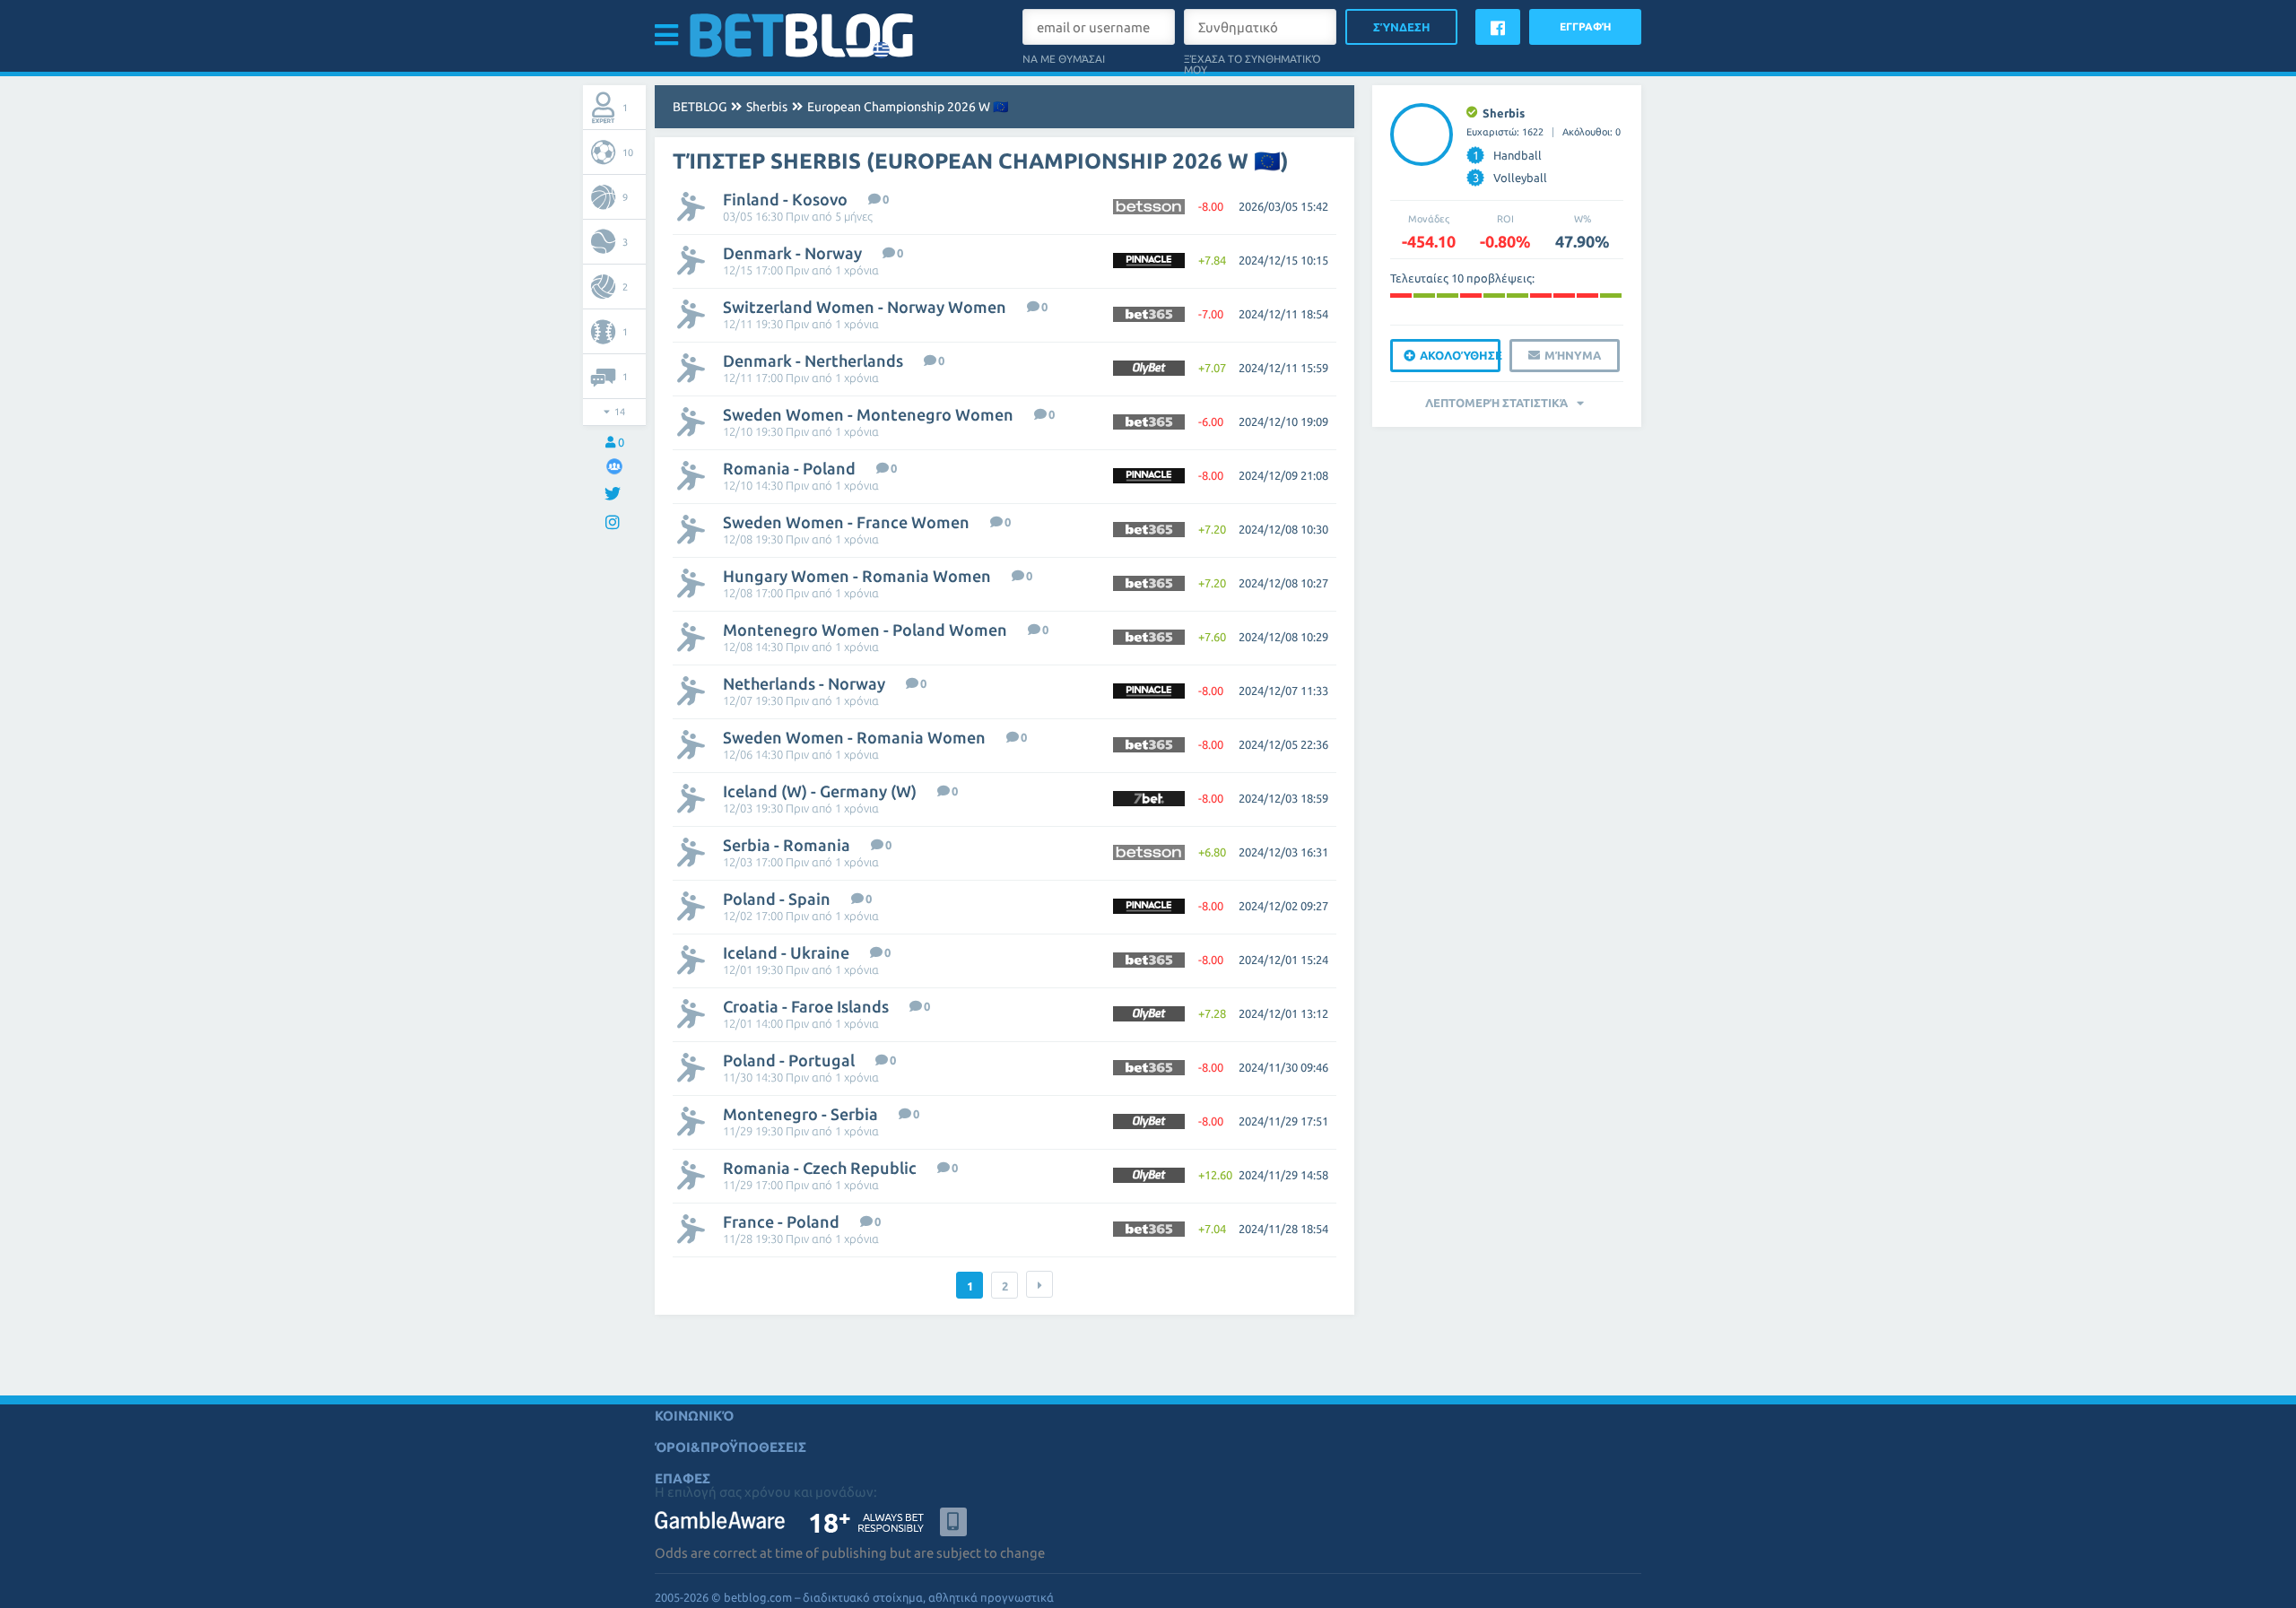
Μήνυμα (1573, 355)
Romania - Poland (789, 468)
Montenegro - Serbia (800, 1114)
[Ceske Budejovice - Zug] (1401, 296)
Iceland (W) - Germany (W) (820, 791)
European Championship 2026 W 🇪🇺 (908, 107)
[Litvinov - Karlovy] (1471, 296)
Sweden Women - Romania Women (854, 737)
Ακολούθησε (1460, 355)
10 (628, 152)
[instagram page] (615, 523)
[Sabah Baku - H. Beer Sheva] (1587, 296)
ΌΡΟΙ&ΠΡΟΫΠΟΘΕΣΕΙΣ (731, 1447)
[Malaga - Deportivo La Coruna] (1611, 296)
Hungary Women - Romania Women (857, 576)
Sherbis (767, 107)
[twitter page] (615, 495)
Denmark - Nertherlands (813, 361)
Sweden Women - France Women (846, 522)
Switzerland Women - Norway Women (865, 307)
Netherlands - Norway (804, 683)
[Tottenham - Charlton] (1494, 296)
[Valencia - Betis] (1541, 296)
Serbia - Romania (787, 845)
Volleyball (1510, 178)
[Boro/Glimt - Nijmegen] (1564, 296)
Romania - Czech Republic (820, 1168)
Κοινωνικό (694, 1416)
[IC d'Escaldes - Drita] (1424, 296)
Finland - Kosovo (785, 199)
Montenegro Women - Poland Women (865, 630)
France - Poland (781, 1221)
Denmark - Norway (792, 253)
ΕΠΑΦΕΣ (683, 1478)
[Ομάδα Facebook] (614, 466)
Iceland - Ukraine (786, 952)
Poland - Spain (777, 899)
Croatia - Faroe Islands (806, 1006)
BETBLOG (700, 107)
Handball (1508, 155)
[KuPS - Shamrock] (1448, 296)
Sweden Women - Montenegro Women (868, 414)
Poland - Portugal (789, 1060)
